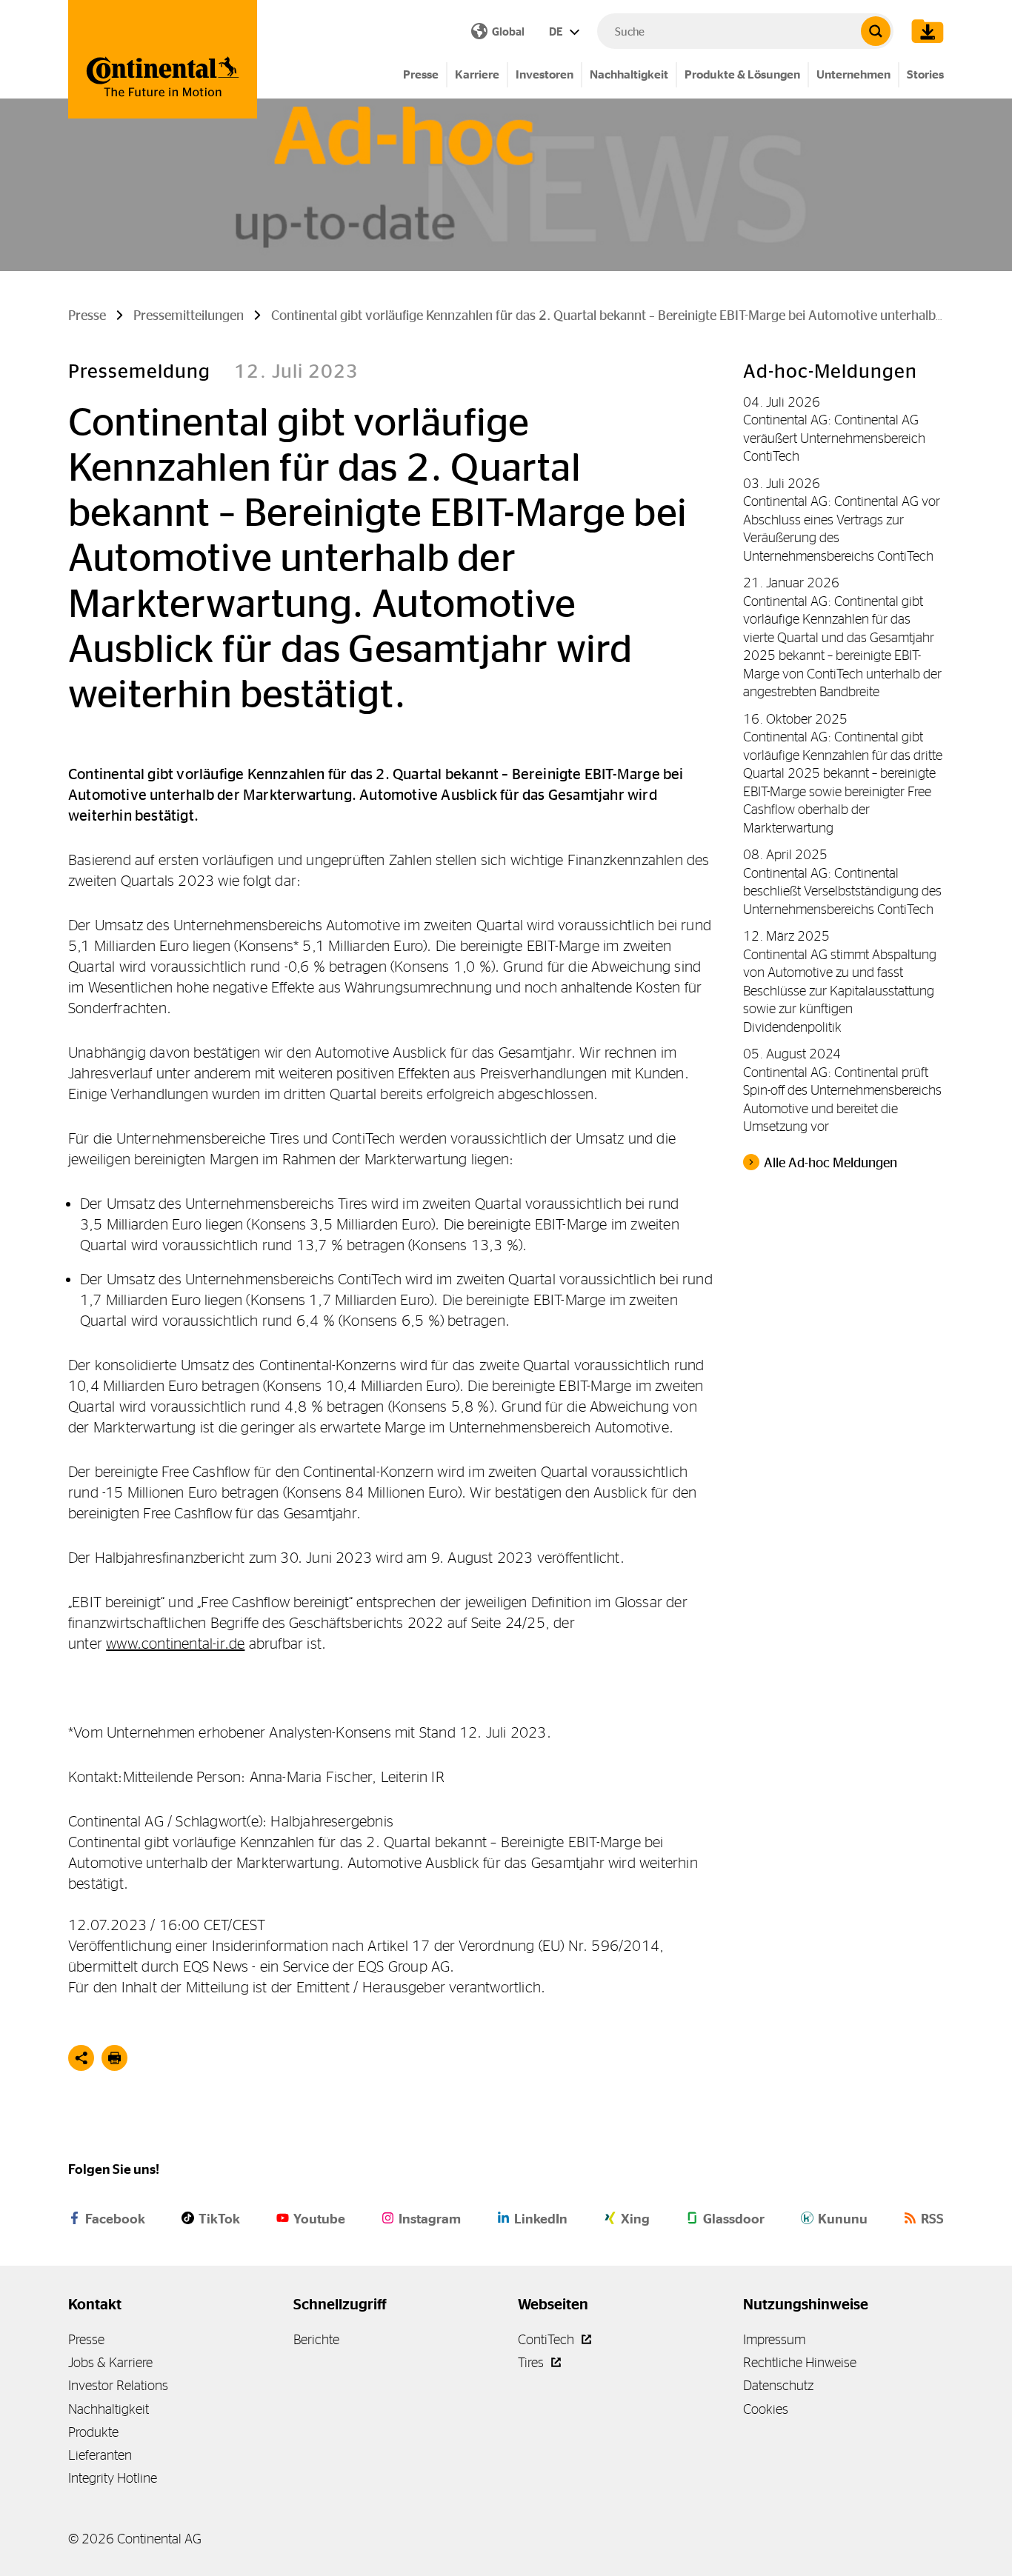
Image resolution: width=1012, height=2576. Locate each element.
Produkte (93, 2432)
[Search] (876, 31)
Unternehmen (853, 74)
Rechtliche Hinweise (800, 2362)
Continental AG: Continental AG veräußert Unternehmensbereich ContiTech (834, 438)
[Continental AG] (163, 59)
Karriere (477, 74)
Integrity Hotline (113, 2478)
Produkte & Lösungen (742, 74)
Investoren (545, 74)
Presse (421, 74)
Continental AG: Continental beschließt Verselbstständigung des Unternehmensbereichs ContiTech (842, 891)
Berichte (316, 2339)
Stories (925, 74)
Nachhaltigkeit (629, 74)
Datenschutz (778, 2385)
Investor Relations (118, 2385)
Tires (532, 2362)
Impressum (774, 2339)
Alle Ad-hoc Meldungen (830, 1163)
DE (557, 31)
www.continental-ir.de (175, 1643)
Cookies (766, 2409)
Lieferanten (100, 2455)
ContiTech (547, 2339)
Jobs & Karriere (110, 2362)
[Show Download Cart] (924, 31)
